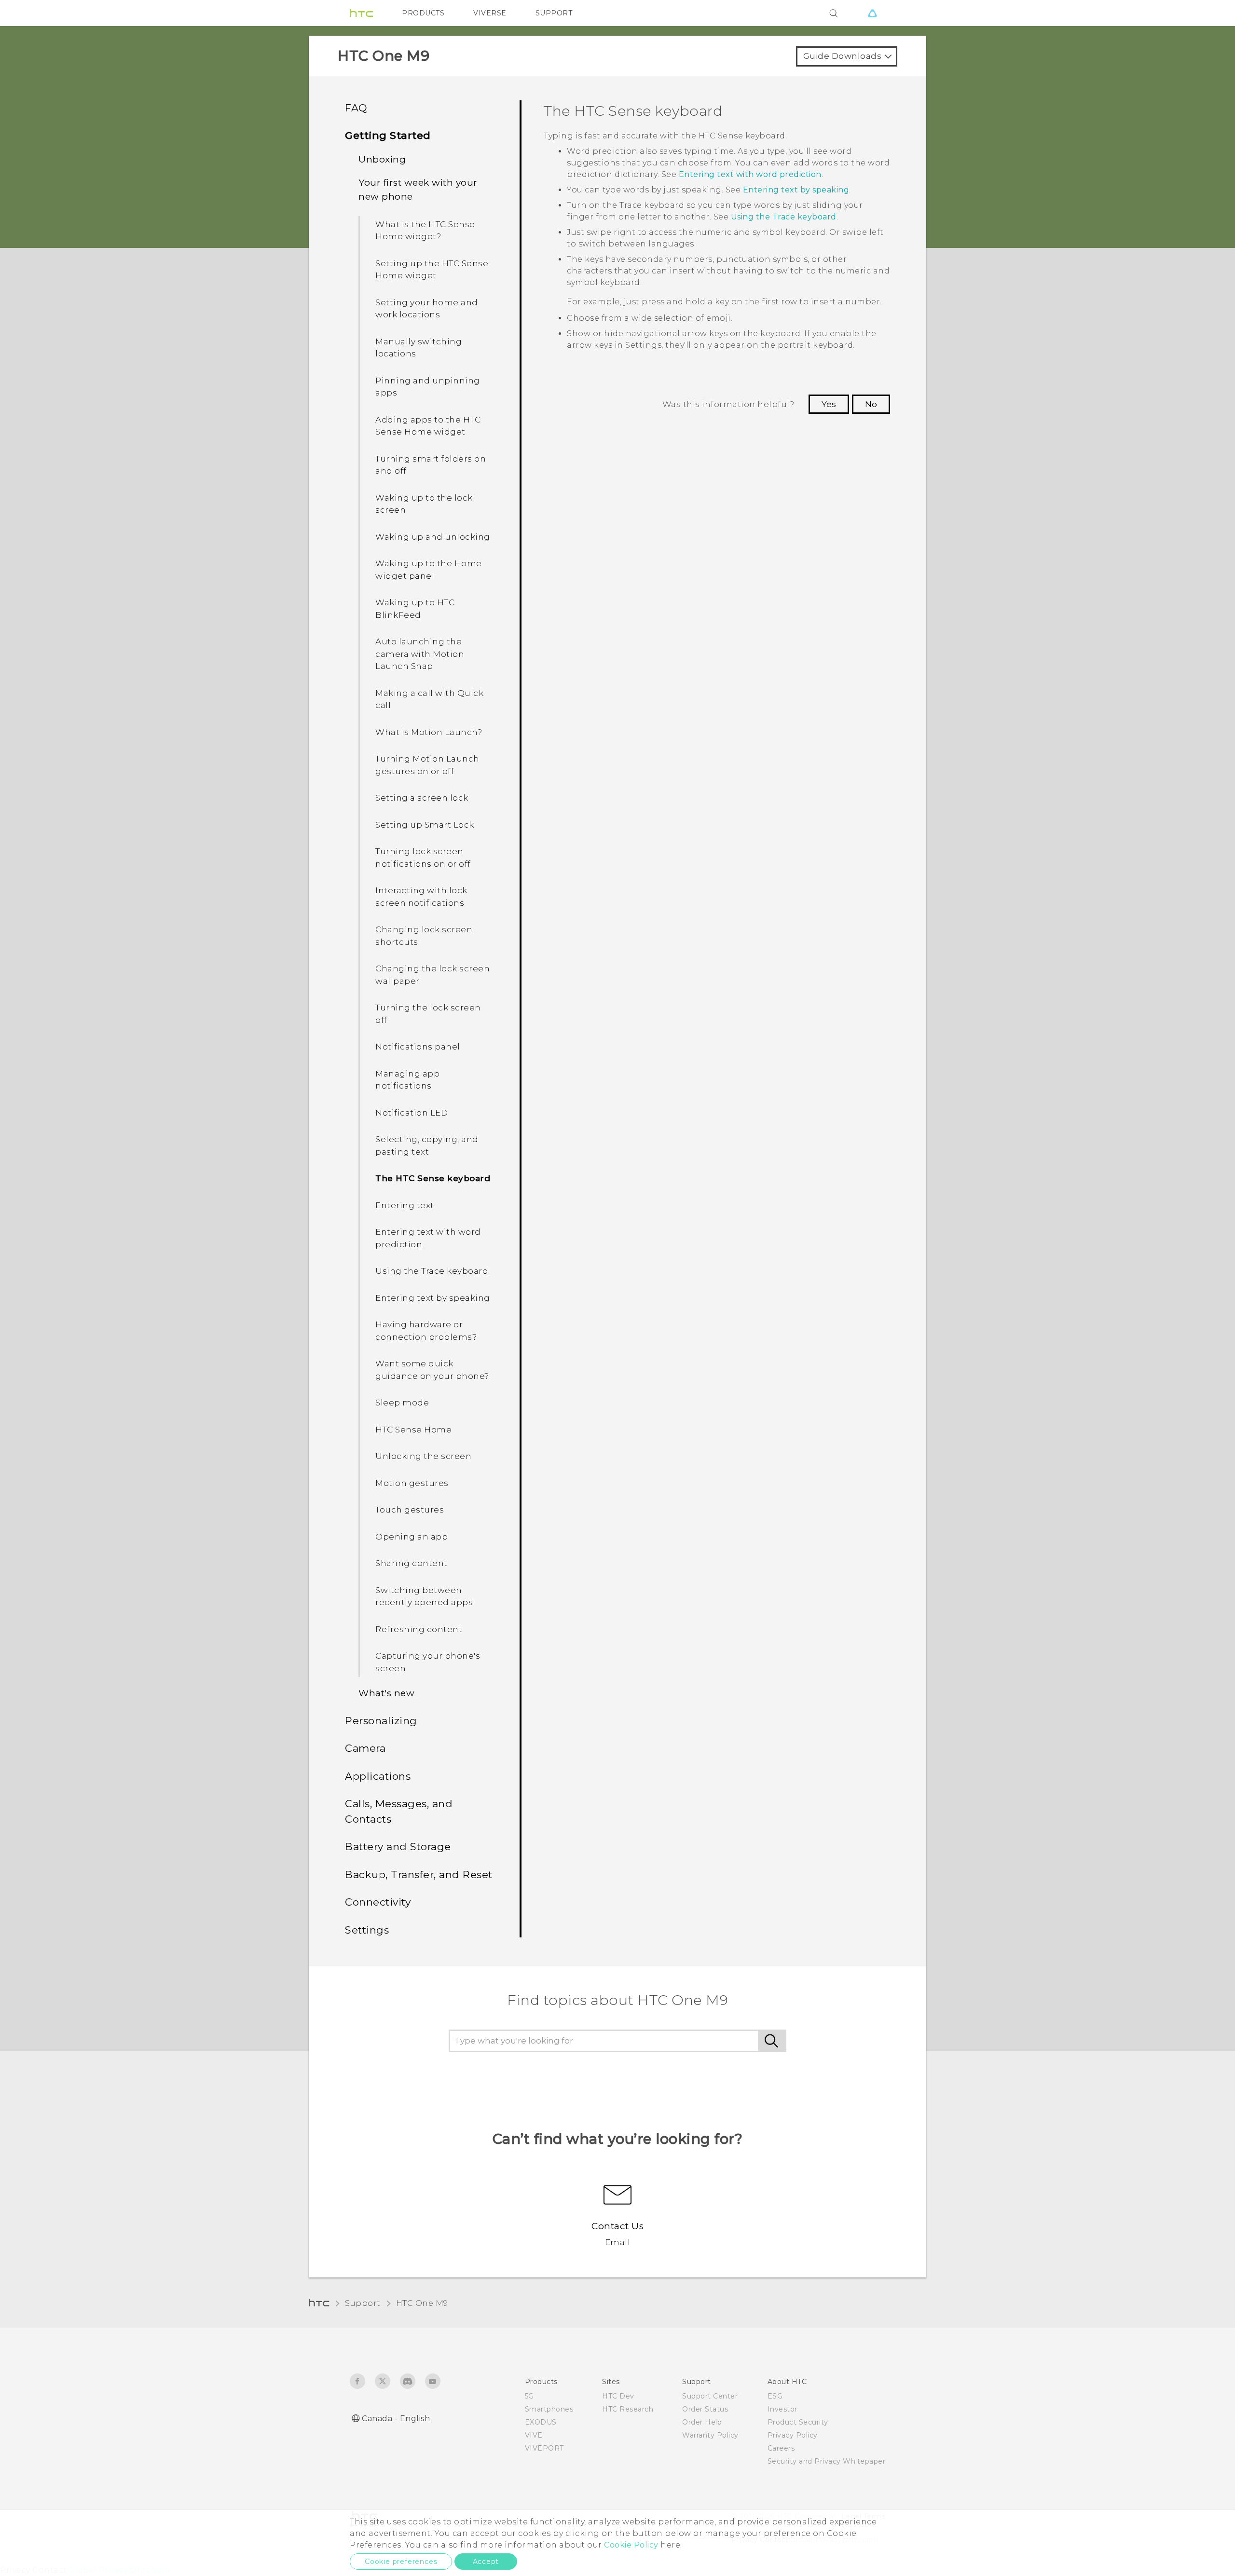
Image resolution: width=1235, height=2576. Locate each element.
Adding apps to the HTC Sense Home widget (428, 426)
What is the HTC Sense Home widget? (425, 231)
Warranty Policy (710, 2435)
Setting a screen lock (422, 798)
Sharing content (412, 1563)
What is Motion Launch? (429, 732)
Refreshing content (419, 1629)
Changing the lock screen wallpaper (432, 975)
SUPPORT (554, 13)
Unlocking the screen (423, 1456)
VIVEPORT (544, 2448)
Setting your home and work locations (427, 309)
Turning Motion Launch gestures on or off (427, 765)
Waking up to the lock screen (424, 504)
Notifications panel (418, 1047)
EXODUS (541, 2422)
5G (529, 2396)
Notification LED (412, 1113)
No (871, 404)
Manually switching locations (419, 348)
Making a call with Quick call (429, 699)
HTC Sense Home (413, 1430)
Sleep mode (402, 1403)
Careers (781, 2448)
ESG (775, 2396)
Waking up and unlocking (433, 537)
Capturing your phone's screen (428, 1662)
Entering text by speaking (433, 1298)
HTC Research (628, 2409)
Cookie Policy (631, 2545)
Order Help (702, 2422)
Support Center (710, 2396)
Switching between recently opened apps (424, 1596)
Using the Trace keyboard (432, 1271)
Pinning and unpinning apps (428, 387)
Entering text (405, 1205)
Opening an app (412, 1537)
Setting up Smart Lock (425, 825)
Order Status (705, 2409)
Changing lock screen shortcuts (424, 936)
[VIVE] (872, 13)
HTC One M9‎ (422, 2303)
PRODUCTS (423, 13)
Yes (829, 404)
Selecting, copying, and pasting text (427, 1145)
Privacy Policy (793, 2435)
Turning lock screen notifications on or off (423, 858)
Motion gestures (412, 1483)
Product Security (798, 2422)
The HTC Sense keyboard (433, 1178)
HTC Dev (618, 2396)
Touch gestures (410, 1510)
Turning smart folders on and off (431, 465)
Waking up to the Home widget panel (429, 570)
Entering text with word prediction (428, 1238)
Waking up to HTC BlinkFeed (415, 609)
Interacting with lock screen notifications (421, 897)
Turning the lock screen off (428, 1014)
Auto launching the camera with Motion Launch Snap (420, 654)
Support (363, 2303)
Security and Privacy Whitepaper (827, 2461)
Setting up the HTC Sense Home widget (432, 270)
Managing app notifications (407, 1080)
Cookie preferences (401, 2562)
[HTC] (361, 13)
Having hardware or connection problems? (426, 1331)
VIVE (534, 2435)
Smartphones (549, 2409)
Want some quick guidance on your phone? (432, 1370)
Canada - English (396, 2419)
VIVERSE (490, 13)
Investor (782, 2409)
